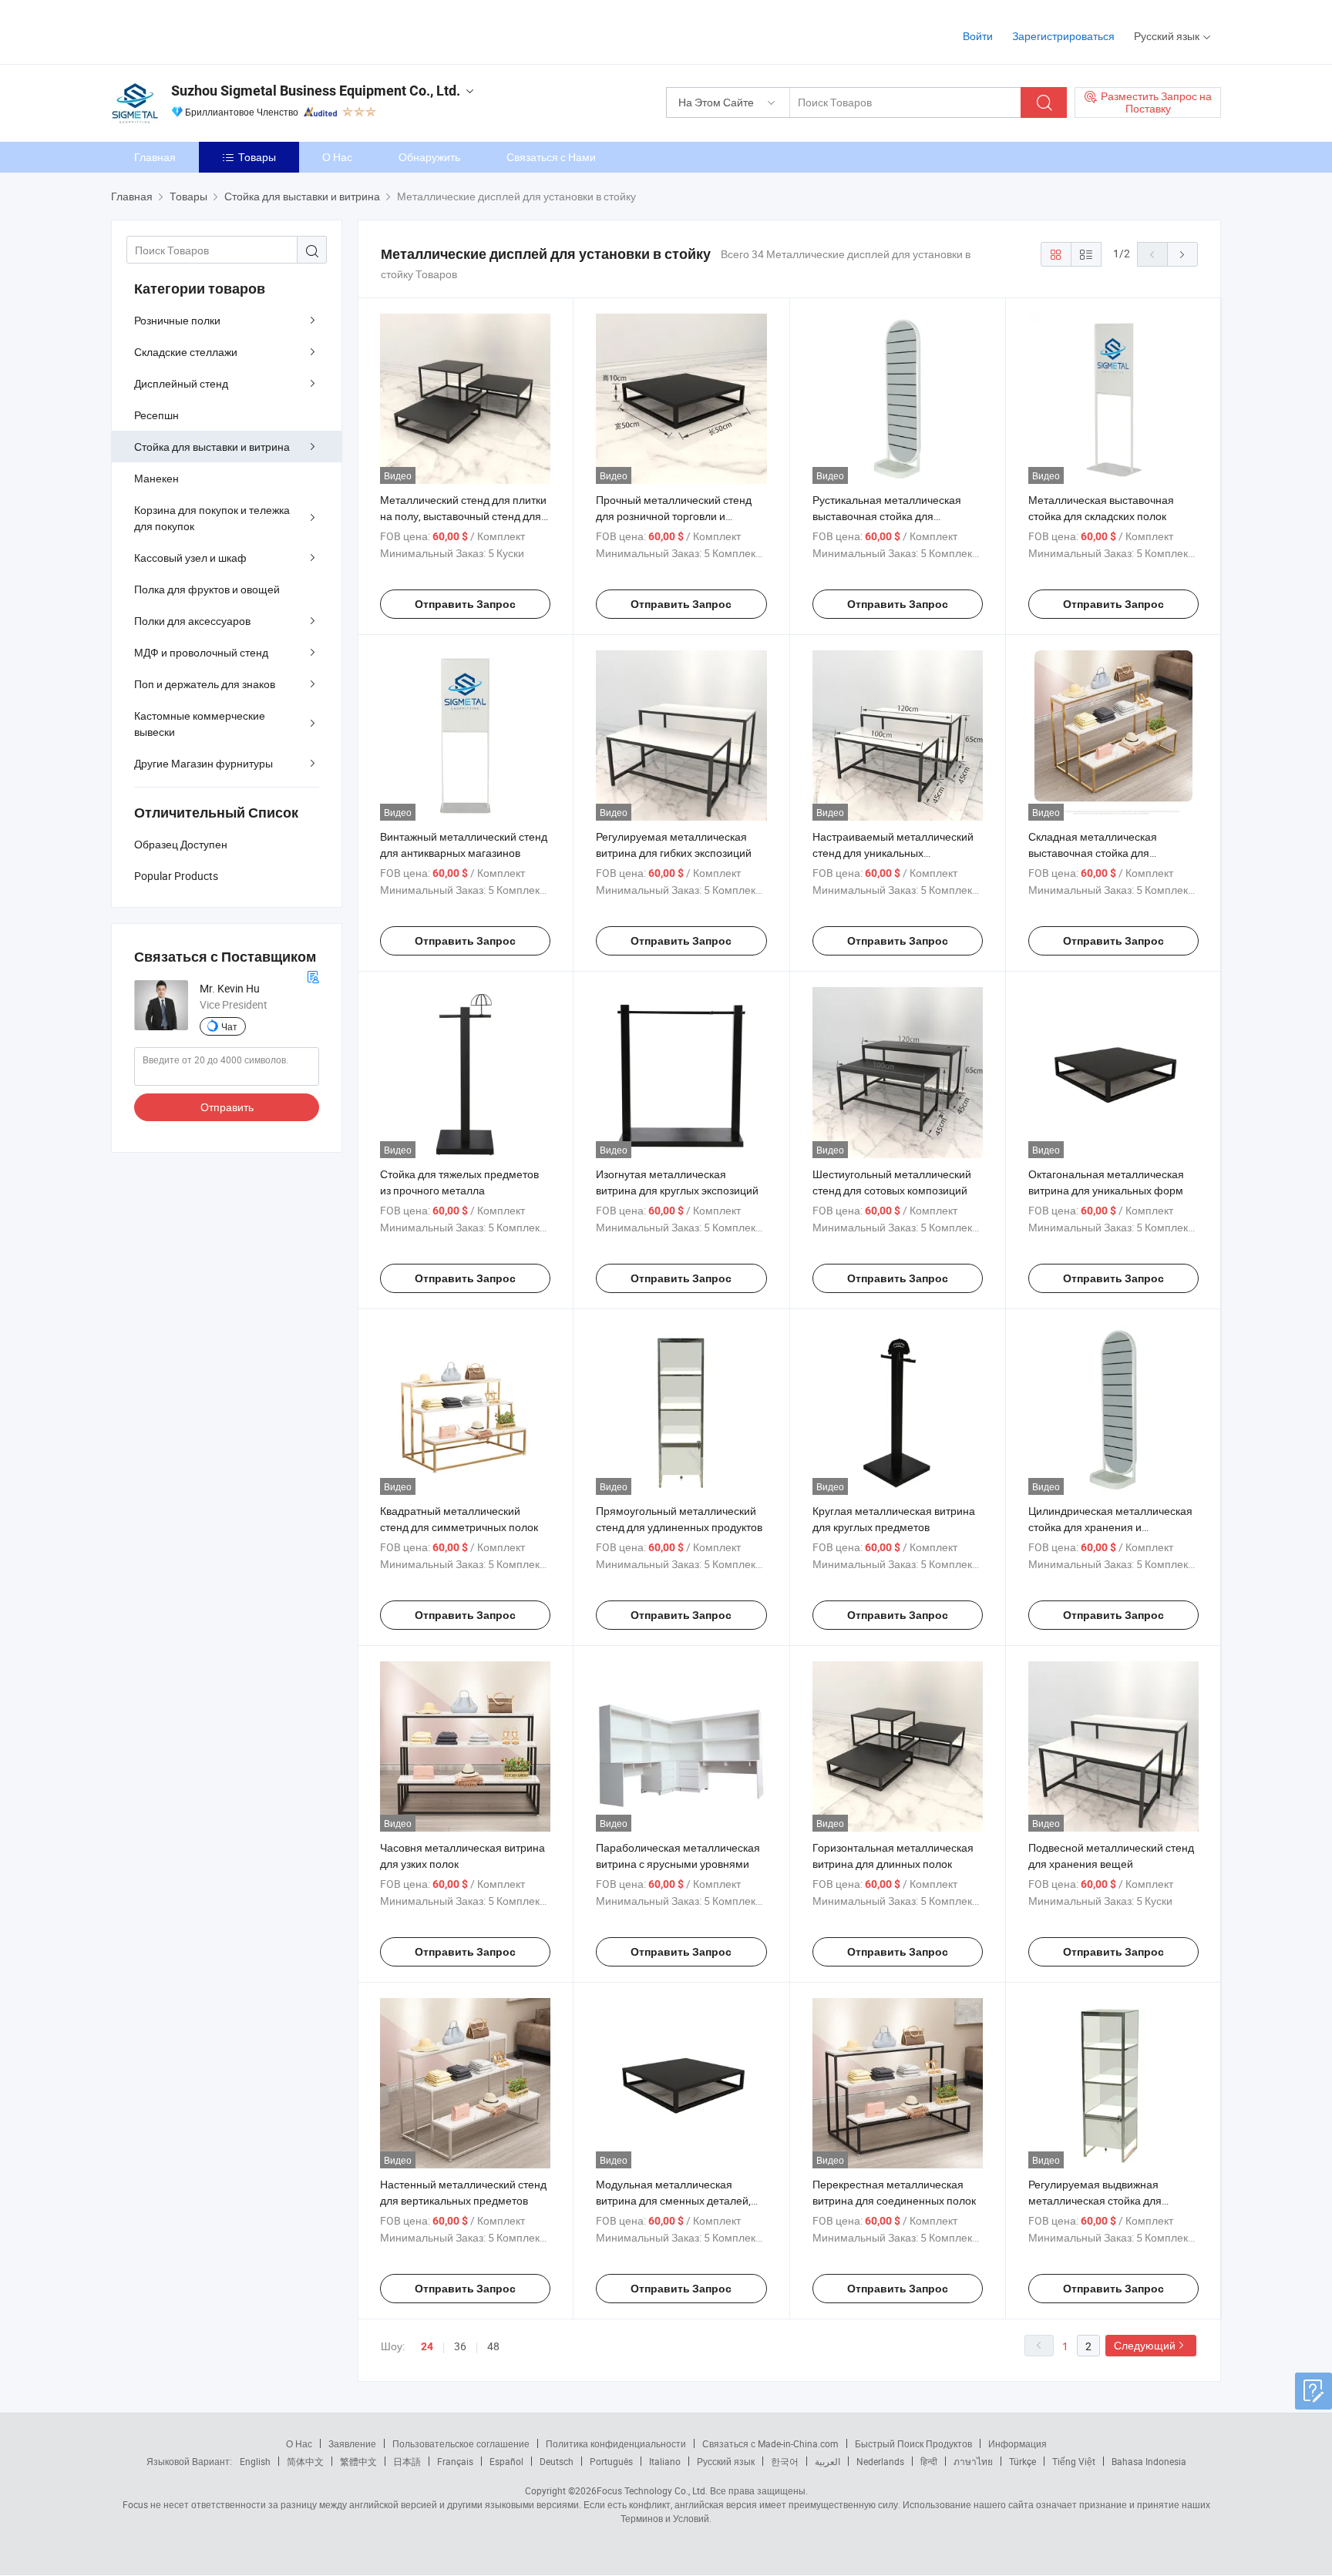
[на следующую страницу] (1182, 254)
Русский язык (726, 2461)
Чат (229, 1026)
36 (460, 2346)
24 (427, 2346)
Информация (1017, 2443)
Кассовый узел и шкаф (190, 558)
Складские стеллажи (186, 352)
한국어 (785, 2461)
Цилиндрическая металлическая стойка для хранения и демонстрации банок (1110, 1527)
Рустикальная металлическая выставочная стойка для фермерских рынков (887, 516)
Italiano (665, 2461)
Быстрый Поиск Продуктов (913, 2443)
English (255, 2461)
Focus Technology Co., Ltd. (652, 2490)
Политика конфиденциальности (616, 2443)
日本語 (407, 2461)
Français (455, 2461)
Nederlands (880, 2461)
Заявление (352, 2443)
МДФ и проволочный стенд (201, 652)
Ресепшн (156, 415)
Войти (978, 36)
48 (493, 2346)
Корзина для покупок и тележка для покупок (212, 518)
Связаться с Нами (551, 157)
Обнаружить (429, 157)
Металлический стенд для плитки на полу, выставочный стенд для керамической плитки (463, 516)
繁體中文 (358, 2461)
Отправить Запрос (465, 604)
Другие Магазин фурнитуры (203, 763)
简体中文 (305, 2461)
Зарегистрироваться (1063, 36)
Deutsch (557, 2461)
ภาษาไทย (973, 2461)
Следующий (1145, 2345)
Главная (155, 157)
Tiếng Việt (1074, 2461)
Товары (257, 157)
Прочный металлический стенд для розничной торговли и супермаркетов (674, 516)
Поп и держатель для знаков (205, 684)
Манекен (156, 478)
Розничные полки (177, 320)
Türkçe (1023, 2461)
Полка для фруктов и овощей (207, 589)
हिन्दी (929, 2461)
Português (611, 2461)
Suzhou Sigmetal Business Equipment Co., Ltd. (316, 91)
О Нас (337, 157)
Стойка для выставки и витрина (212, 447)
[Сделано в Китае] (210, 30)
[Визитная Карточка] (313, 975)
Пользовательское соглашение (461, 2443)
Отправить (227, 1107)
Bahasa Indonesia (1149, 2461)
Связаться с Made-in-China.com (770, 2443)
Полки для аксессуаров (192, 621)
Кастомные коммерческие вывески (200, 724)
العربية (827, 2461)
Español (506, 2461)
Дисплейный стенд (181, 383)
